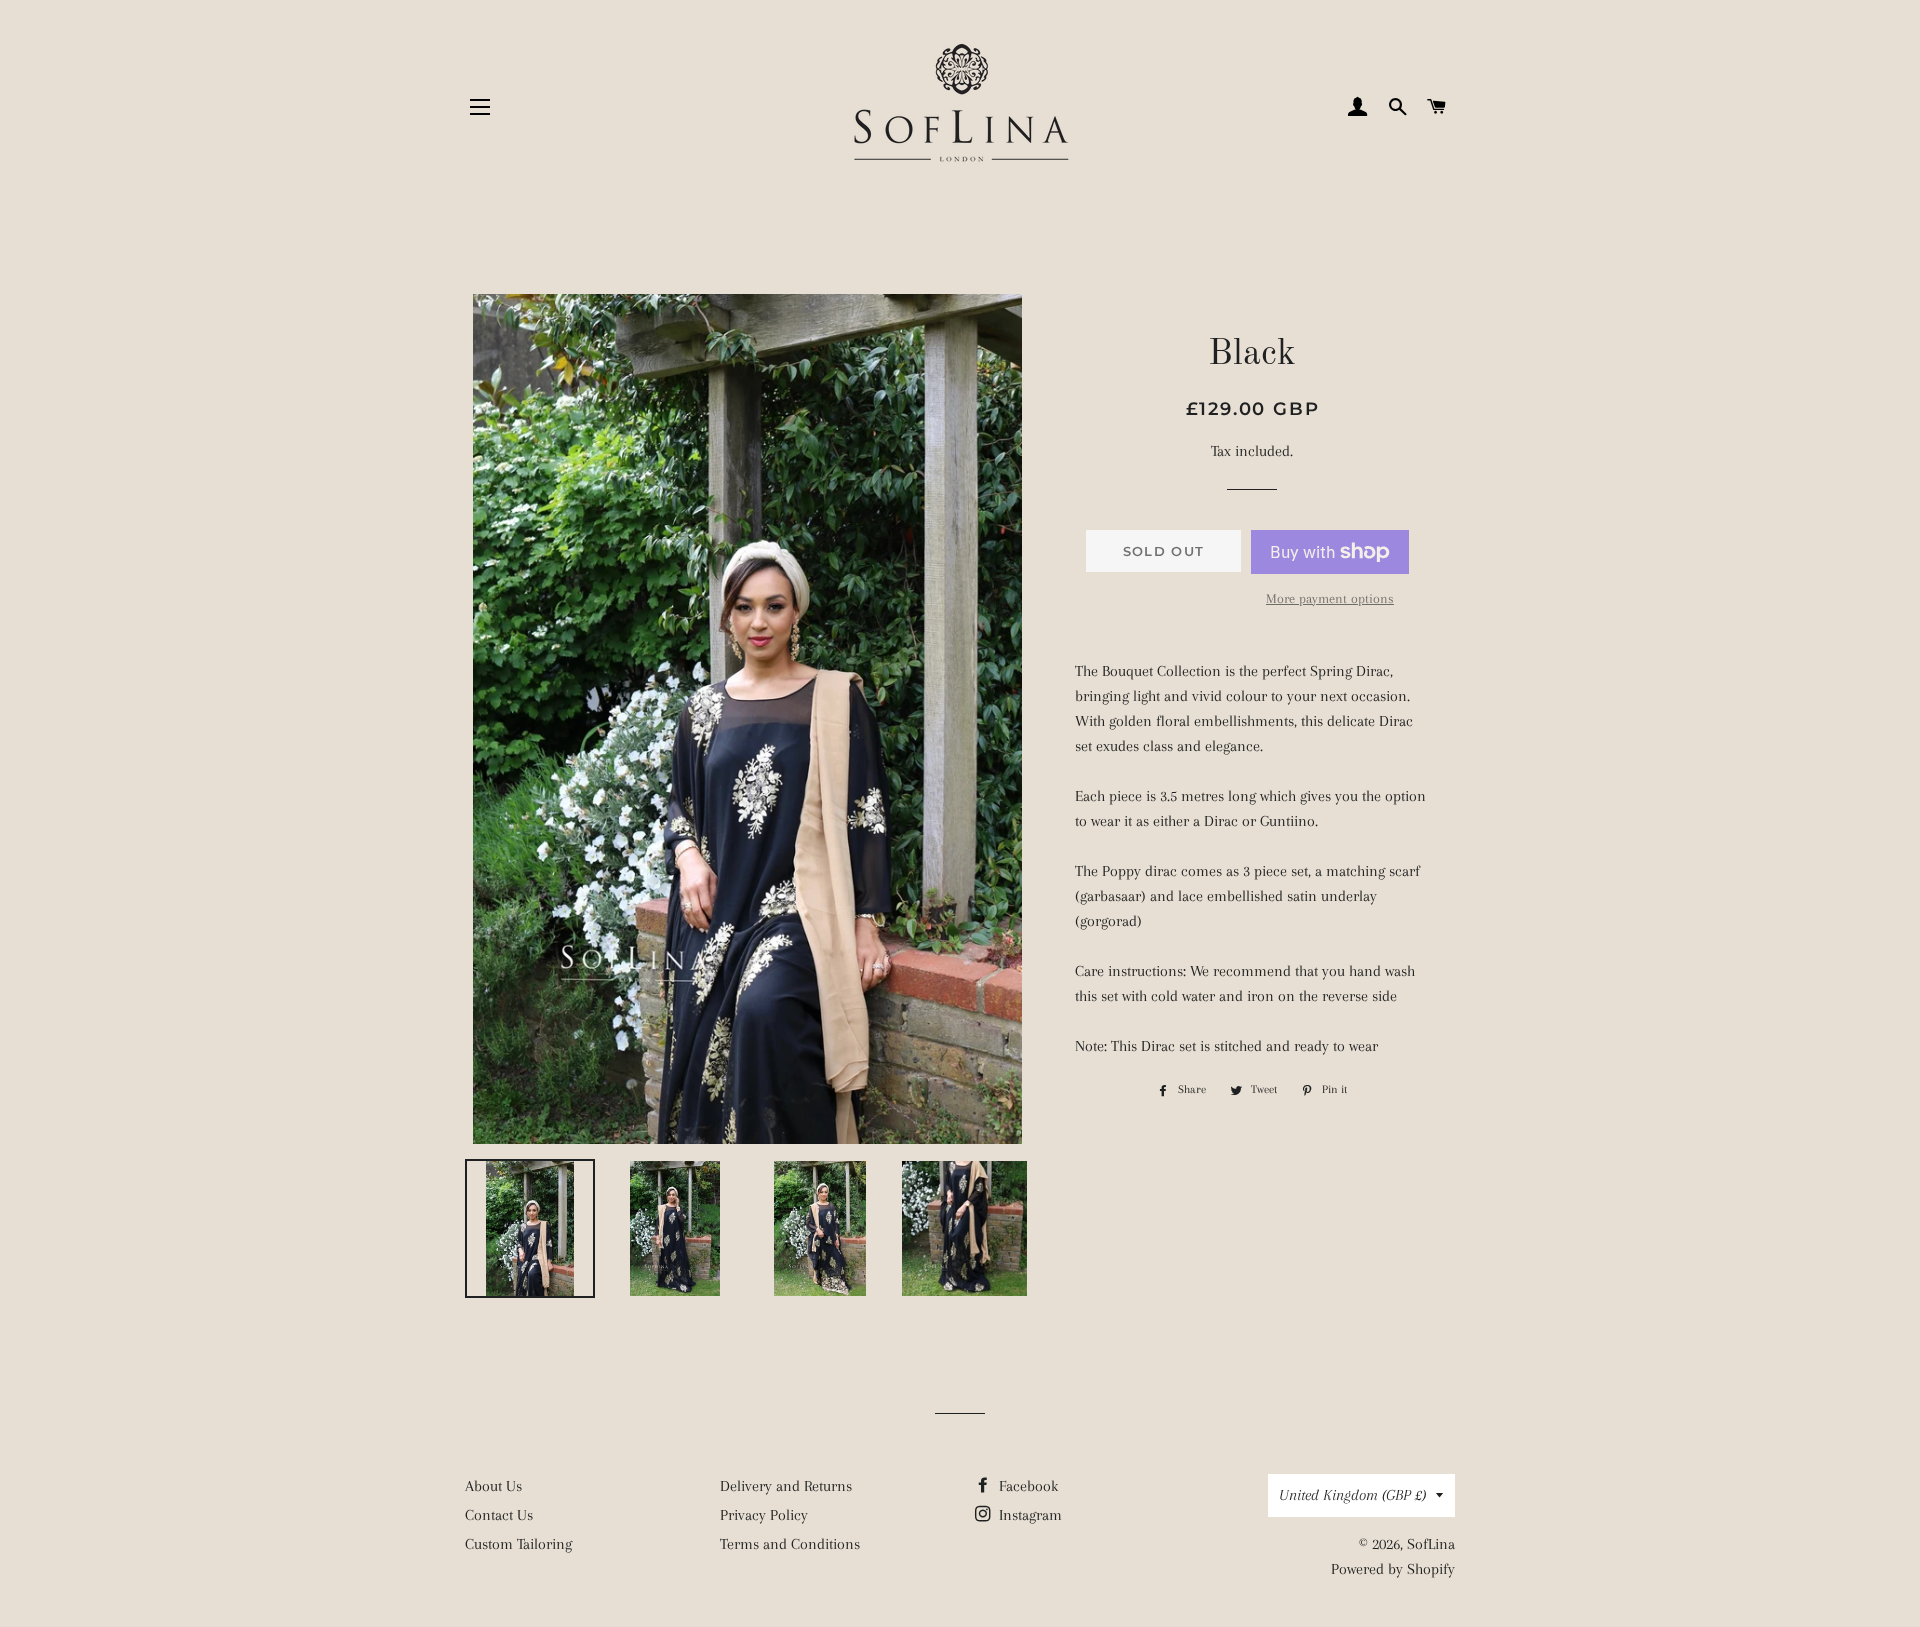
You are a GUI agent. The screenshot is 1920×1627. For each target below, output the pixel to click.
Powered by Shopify (1393, 1569)
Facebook (1026, 1486)
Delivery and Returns (786, 1486)
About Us (493, 1486)
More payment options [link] (1330, 598)
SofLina (1431, 1544)
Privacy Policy (764, 1515)
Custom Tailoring (518, 1544)
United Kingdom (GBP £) (1352, 1495)
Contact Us (499, 1515)
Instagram (1028, 1515)
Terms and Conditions (790, 1544)
